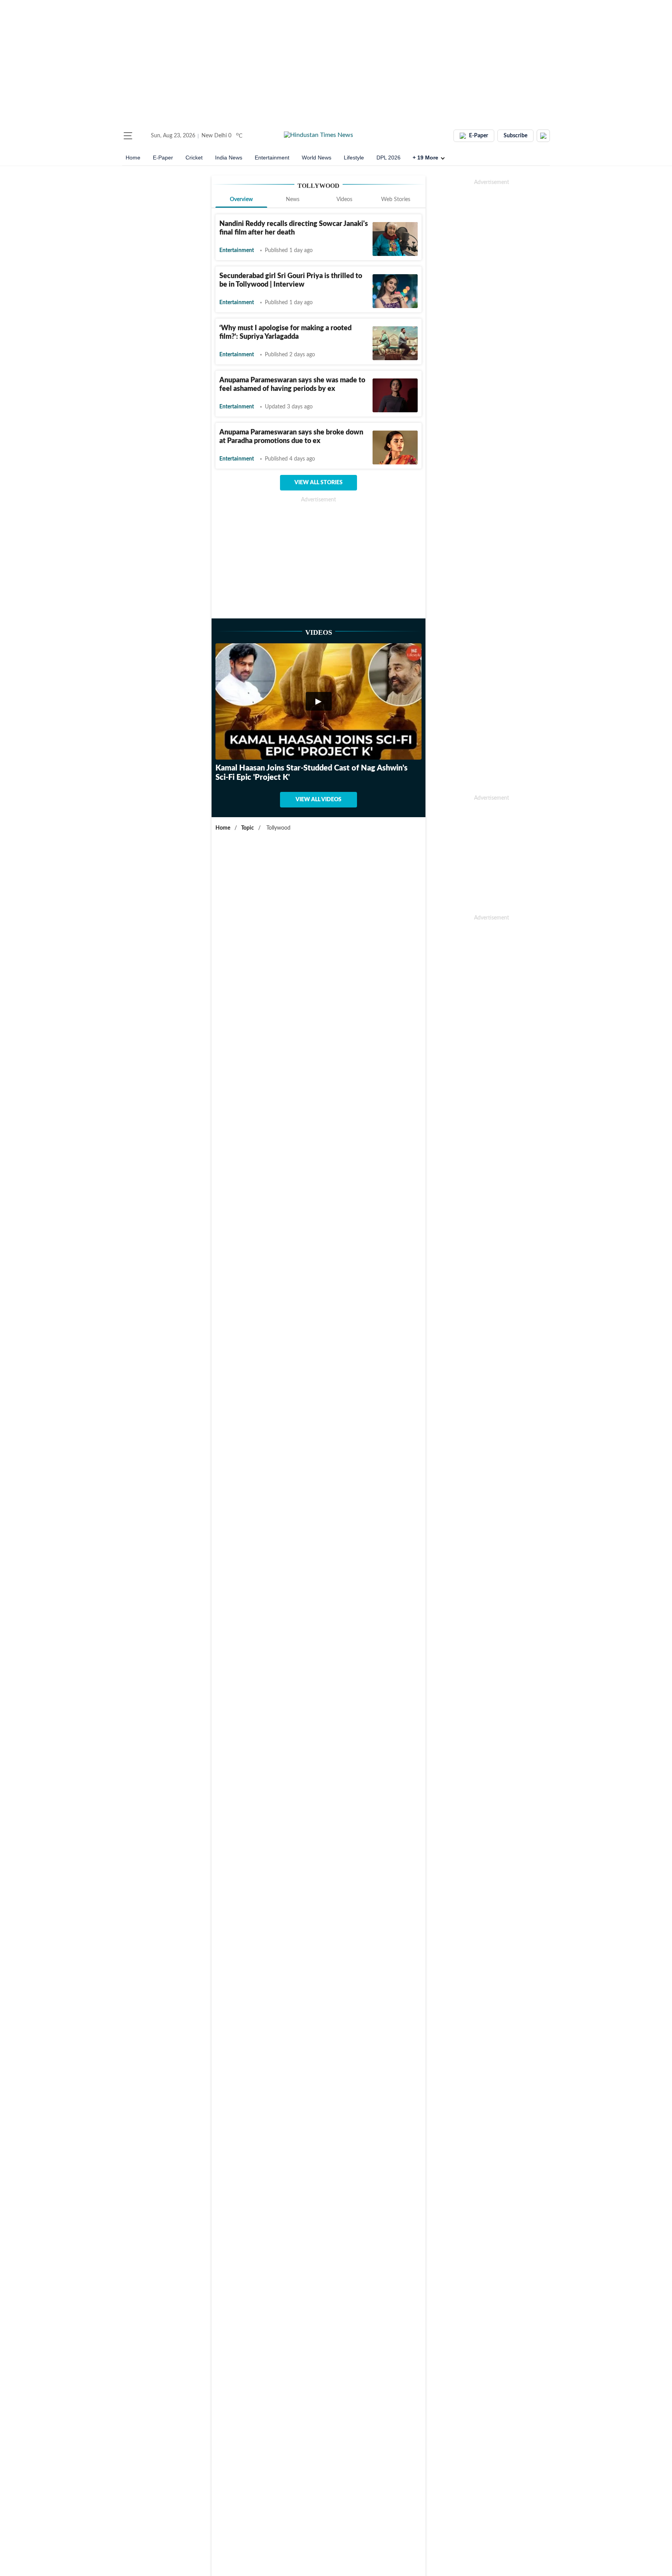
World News (317, 158)
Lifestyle (354, 158)
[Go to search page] (142, 136)
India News (229, 158)
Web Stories (396, 200)
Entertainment (272, 158)
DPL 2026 (388, 158)
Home (133, 158)
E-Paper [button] (479, 136)
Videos (344, 200)
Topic (248, 828)
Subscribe (515, 136)
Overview (241, 200)
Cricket (194, 158)
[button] (128, 136)
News (293, 200)
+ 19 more (425, 158)
